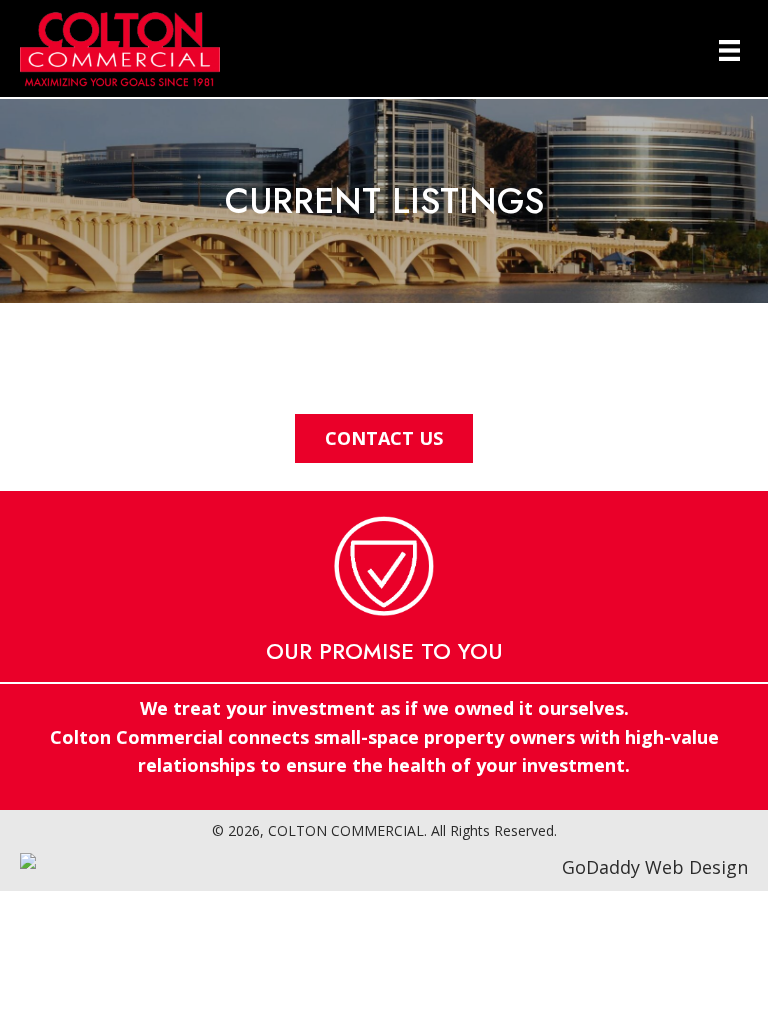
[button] (384, 438)
